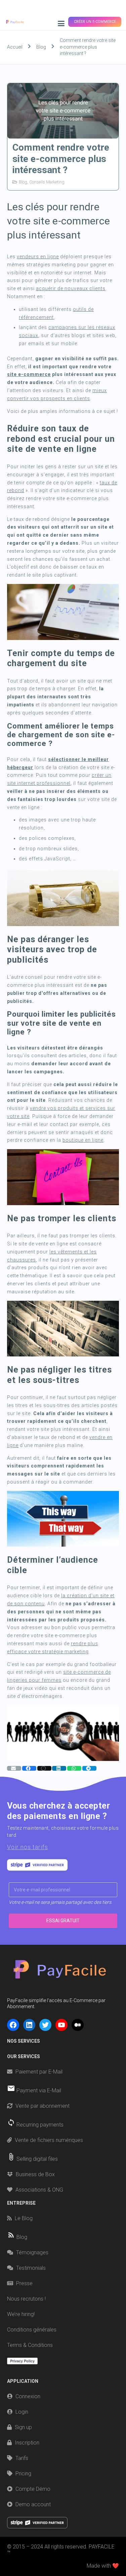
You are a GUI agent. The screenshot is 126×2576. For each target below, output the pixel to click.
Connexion (28, 2396)
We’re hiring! (21, 2314)
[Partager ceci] (29, 1768)
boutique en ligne (83, 1140)
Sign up (23, 2427)
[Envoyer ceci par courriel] (14, 1768)
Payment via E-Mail (39, 2090)
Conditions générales (32, 2330)
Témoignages (32, 2252)
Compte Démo (33, 2489)
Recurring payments (40, 2125)
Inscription (27, 2443)
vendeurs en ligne (38, 257)
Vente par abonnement (43, 2106)
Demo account (33, 2504)
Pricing (23, 2474)
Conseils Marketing (47, 182)
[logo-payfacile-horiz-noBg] (15, 22)
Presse (24, 2283)
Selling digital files (37, 2159)
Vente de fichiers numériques (49, 2140)
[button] (61, 23)
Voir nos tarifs (28, 1847)
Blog (23, 182)
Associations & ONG (39, 2190)
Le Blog (24, 2218)
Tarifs (22, 2458)
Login (22, 2412)
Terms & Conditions (30, 2345)
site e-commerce (29, 374)
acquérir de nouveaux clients (71, 288)
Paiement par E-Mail (39, 2072)
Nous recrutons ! (26, 2299)
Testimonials (31, 2268)
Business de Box (35, 2174)
